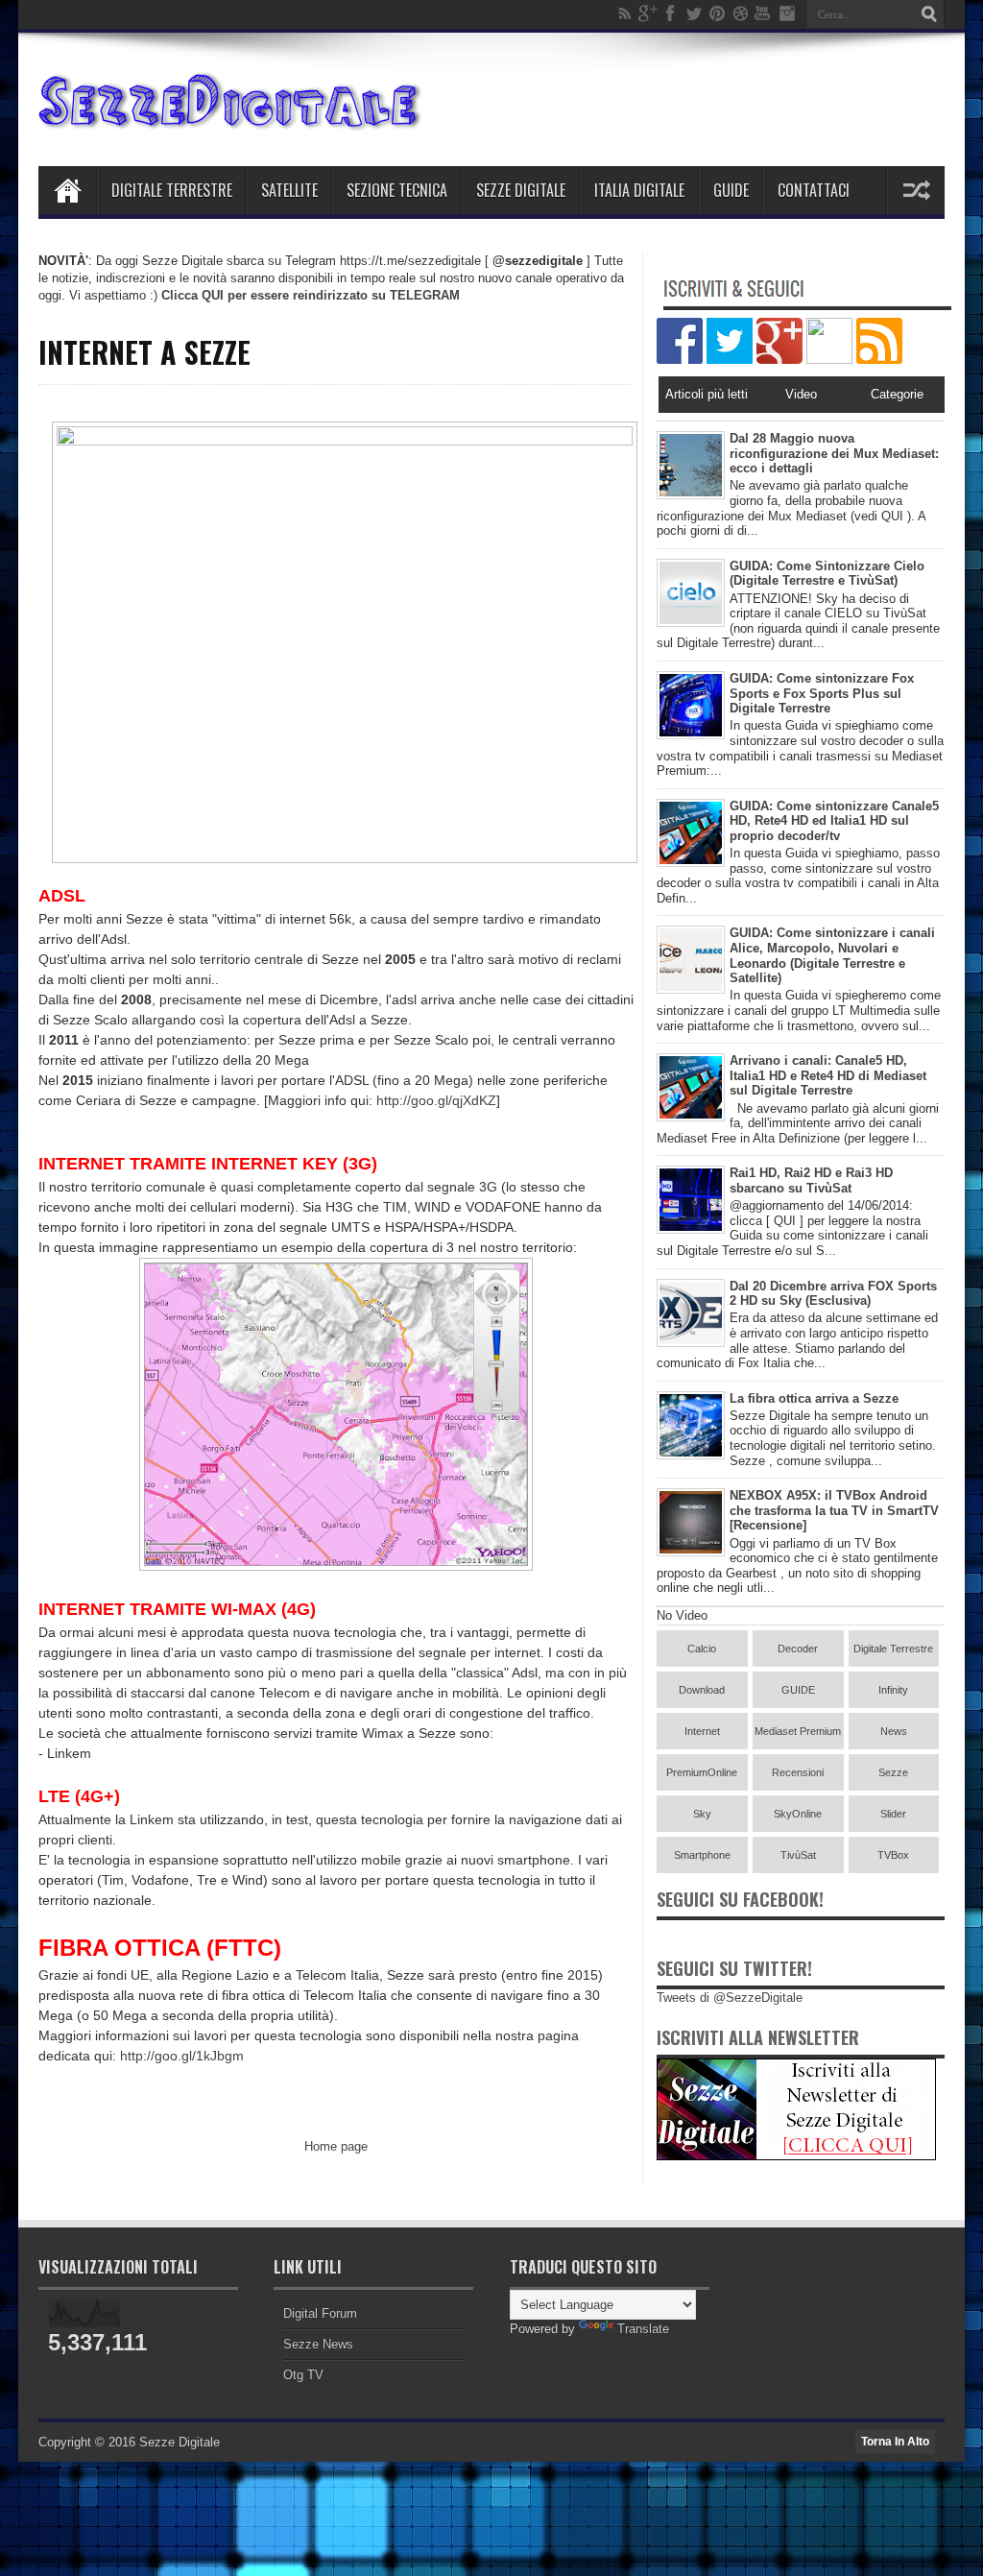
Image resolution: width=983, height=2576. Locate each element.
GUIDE (798, 1690)
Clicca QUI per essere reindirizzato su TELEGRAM (311, 295)
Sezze (893, 1772)
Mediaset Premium (798, 1731)
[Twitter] (694, 13)
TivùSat (798, 1855)
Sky (702, 1814)
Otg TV (303, 2375)
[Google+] (648, 13)
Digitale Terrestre (172, 190)
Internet (702, 1731)
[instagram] (786, 13)
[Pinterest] (717, 13)
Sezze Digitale (521, 190)
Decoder (798, 1649)
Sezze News (318, 2344)
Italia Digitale (639, 190)
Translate (643, 2329)
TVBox (893, 1855)
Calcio (702, 1649)
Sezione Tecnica (397, 190)
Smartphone (702, 1855)
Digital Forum (320, 2313)
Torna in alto (895, 2442)
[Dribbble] (740, 13)
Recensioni (798, 1772)
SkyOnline (798, 1814)
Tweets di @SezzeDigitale (730, 1998)
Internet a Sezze (144, 352)
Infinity (893, 1690)
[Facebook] (671, 13)
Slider (893, 1814)
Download (702, 1690)
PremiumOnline (702, 1772)
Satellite (289, 190)
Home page (336, 2146)
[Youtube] (763, 13)
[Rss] (625, 13)
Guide (731, 190)
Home (67, 190)
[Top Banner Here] (796, 2156)
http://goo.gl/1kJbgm (182, 2056)
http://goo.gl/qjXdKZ (436, 1100)
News (894, 1731)
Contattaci (814, 190)
